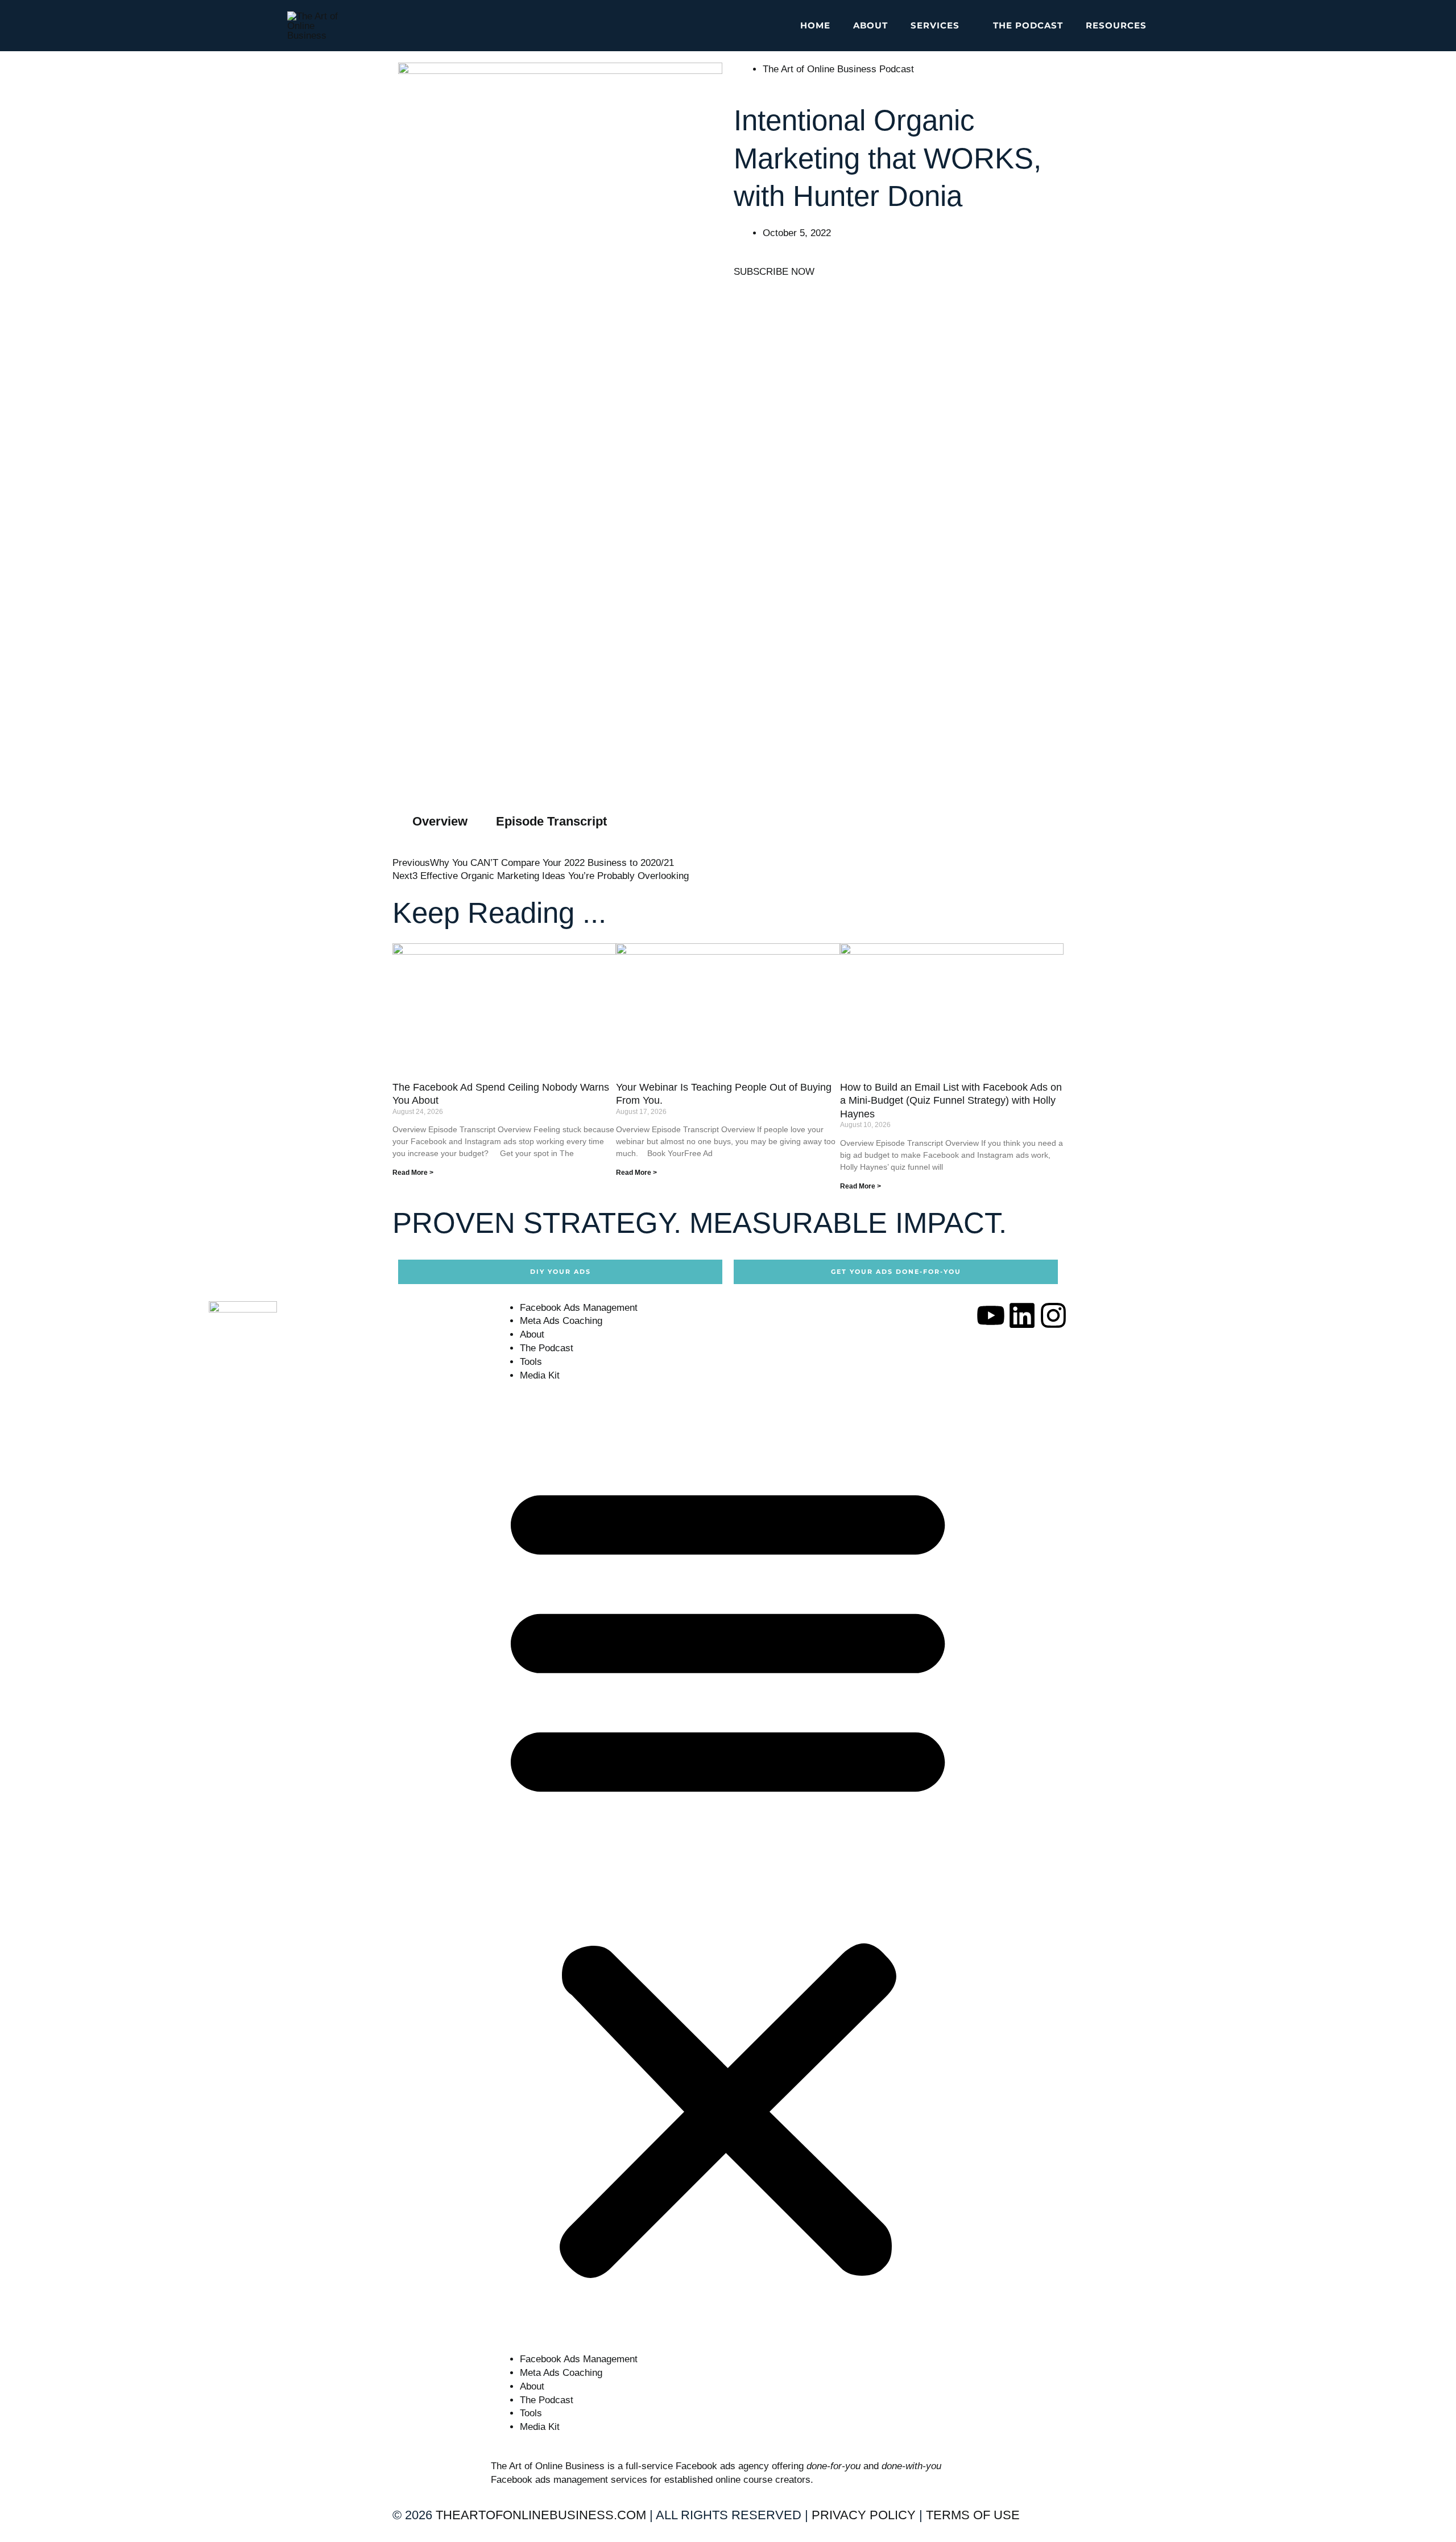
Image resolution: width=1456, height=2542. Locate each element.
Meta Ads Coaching (561, 1321)
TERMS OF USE (973, 2515)
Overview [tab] (440, 821)
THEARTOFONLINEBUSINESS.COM (541, 2515)
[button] (965, 26)
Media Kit (540, 1375)
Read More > (413, 1173)
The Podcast (547, 1348)
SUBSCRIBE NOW (774, 272)
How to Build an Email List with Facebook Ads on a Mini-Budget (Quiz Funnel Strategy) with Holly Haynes (951, 1101)
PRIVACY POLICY (864, 2515)
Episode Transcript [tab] (551, 821)
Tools (531, 1362)
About (532, 1334)
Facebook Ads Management (579, 1308)
